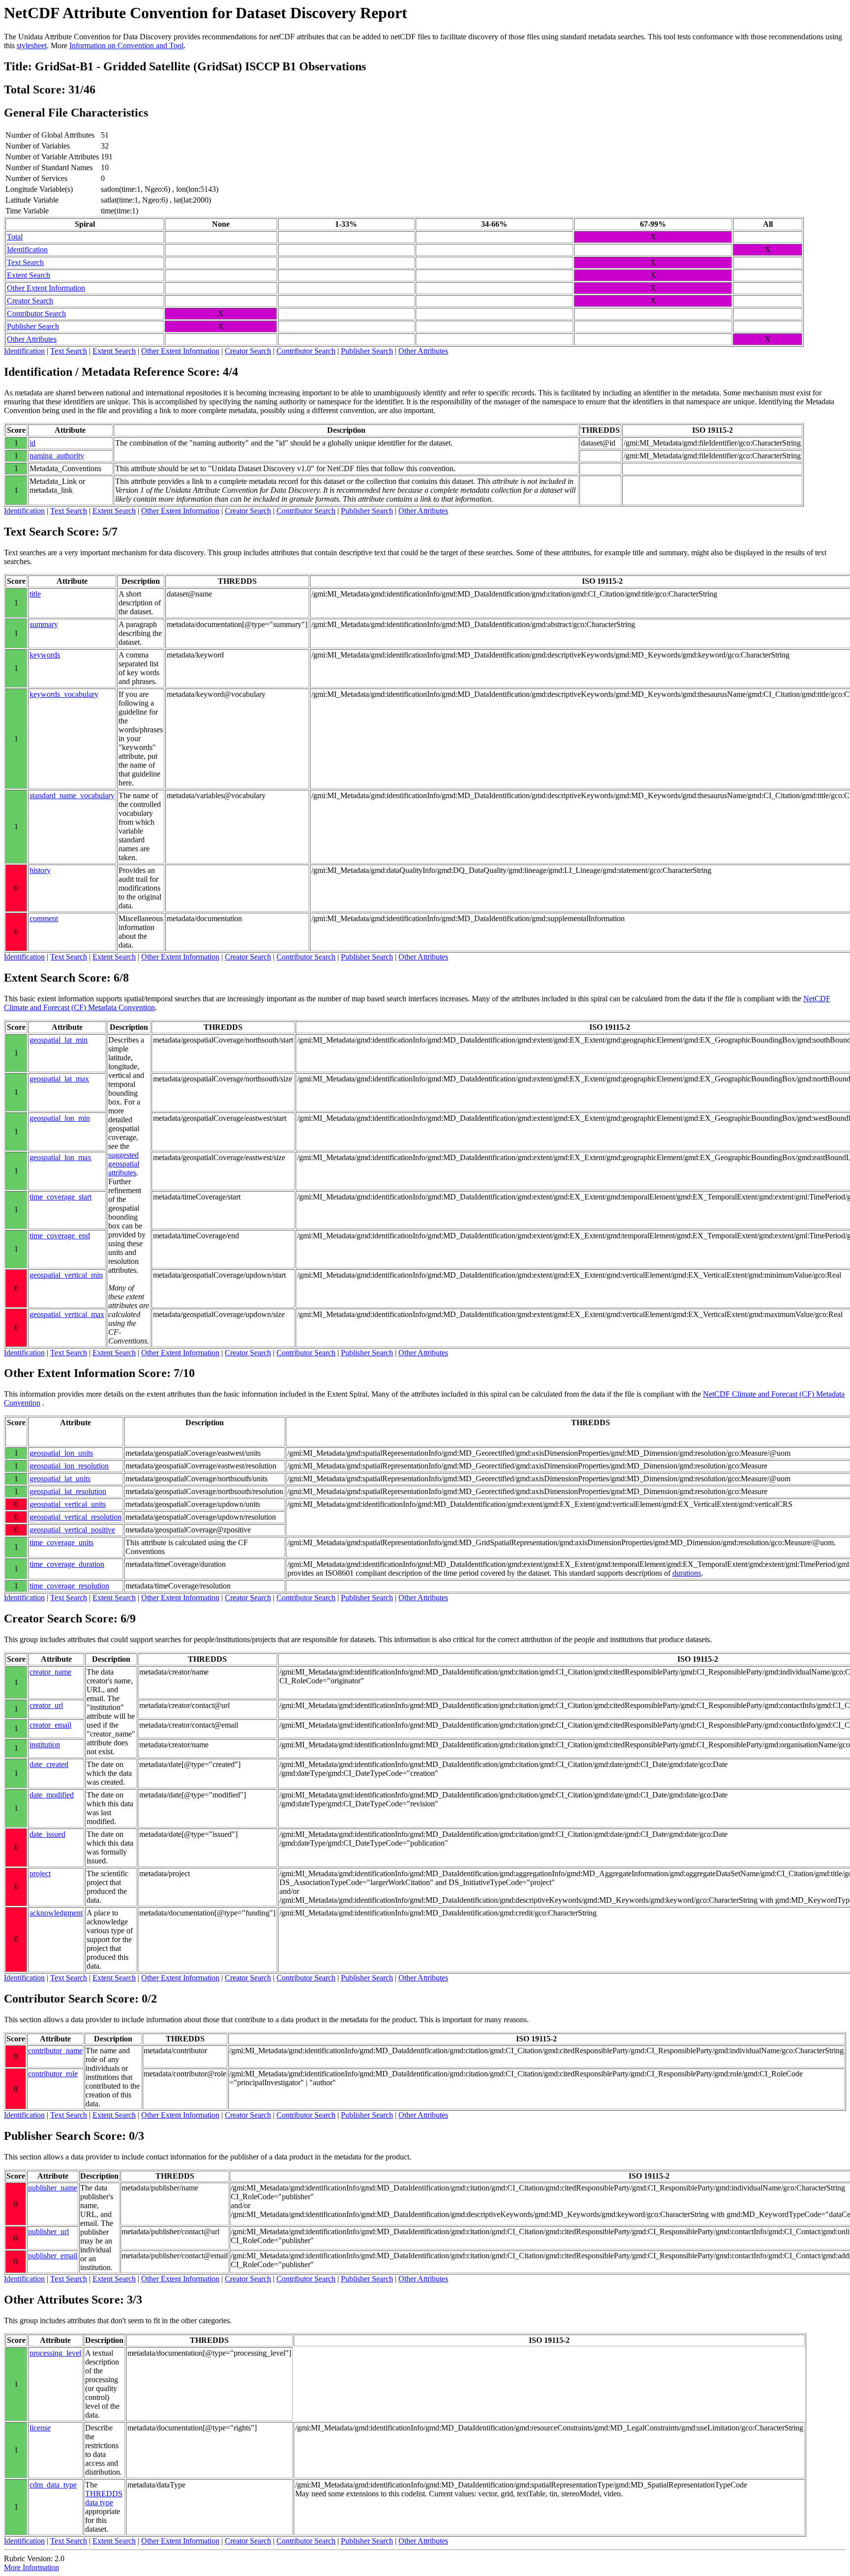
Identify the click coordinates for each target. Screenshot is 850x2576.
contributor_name (55, 2051)
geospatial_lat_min (59, 1040)
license (40, 2428)
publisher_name (53, 2188)
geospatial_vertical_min (66, 1275)
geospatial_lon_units (61, 1453)
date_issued (47, 1834)
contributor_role (53, 2074)
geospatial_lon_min (60, 1118)
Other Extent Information (46, 288)
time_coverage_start (61, 1197)
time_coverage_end (60, 1236)
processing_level (55, 2353)
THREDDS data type (104, 2498)
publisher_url (48, 2232)
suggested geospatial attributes (124, 1164)
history (40, 870)
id (32, 443)
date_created (49, 1764)
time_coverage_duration (67, 1564)
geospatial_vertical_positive (72, 1530)
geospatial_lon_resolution (69, 1466)
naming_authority (57, 456)
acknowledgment (56, 1913)
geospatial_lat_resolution (68, 1491)
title (35, 594)
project (40, 1873)
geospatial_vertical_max (67, 1314)
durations (687, 1573)
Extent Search (29, 275)
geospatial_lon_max (61, 1157)
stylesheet (32, 45)
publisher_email (53, 2256)
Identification (27, 250)
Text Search (25, 262)
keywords (45, 655)
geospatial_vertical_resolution (76, 1517)
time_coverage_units (61, 1543)
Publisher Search (33, 326)
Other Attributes (32, 339)
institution (45, 1745)
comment (44, 918)
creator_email (50, 1725)
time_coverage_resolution (69, 1586)
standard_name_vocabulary (72, 795)
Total (15, 237)
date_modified (52, 1795)
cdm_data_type (53, 2485)
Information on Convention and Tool (126, 45)
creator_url (46, 1705)
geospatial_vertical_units (68, 1504)
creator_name (50, 1672)
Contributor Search (36, 314)
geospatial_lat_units (60, 1479)
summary (44, 624)
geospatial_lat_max (59, 1079)
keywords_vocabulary (64, 694)
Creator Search (30, 301)
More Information (31, 2567)
